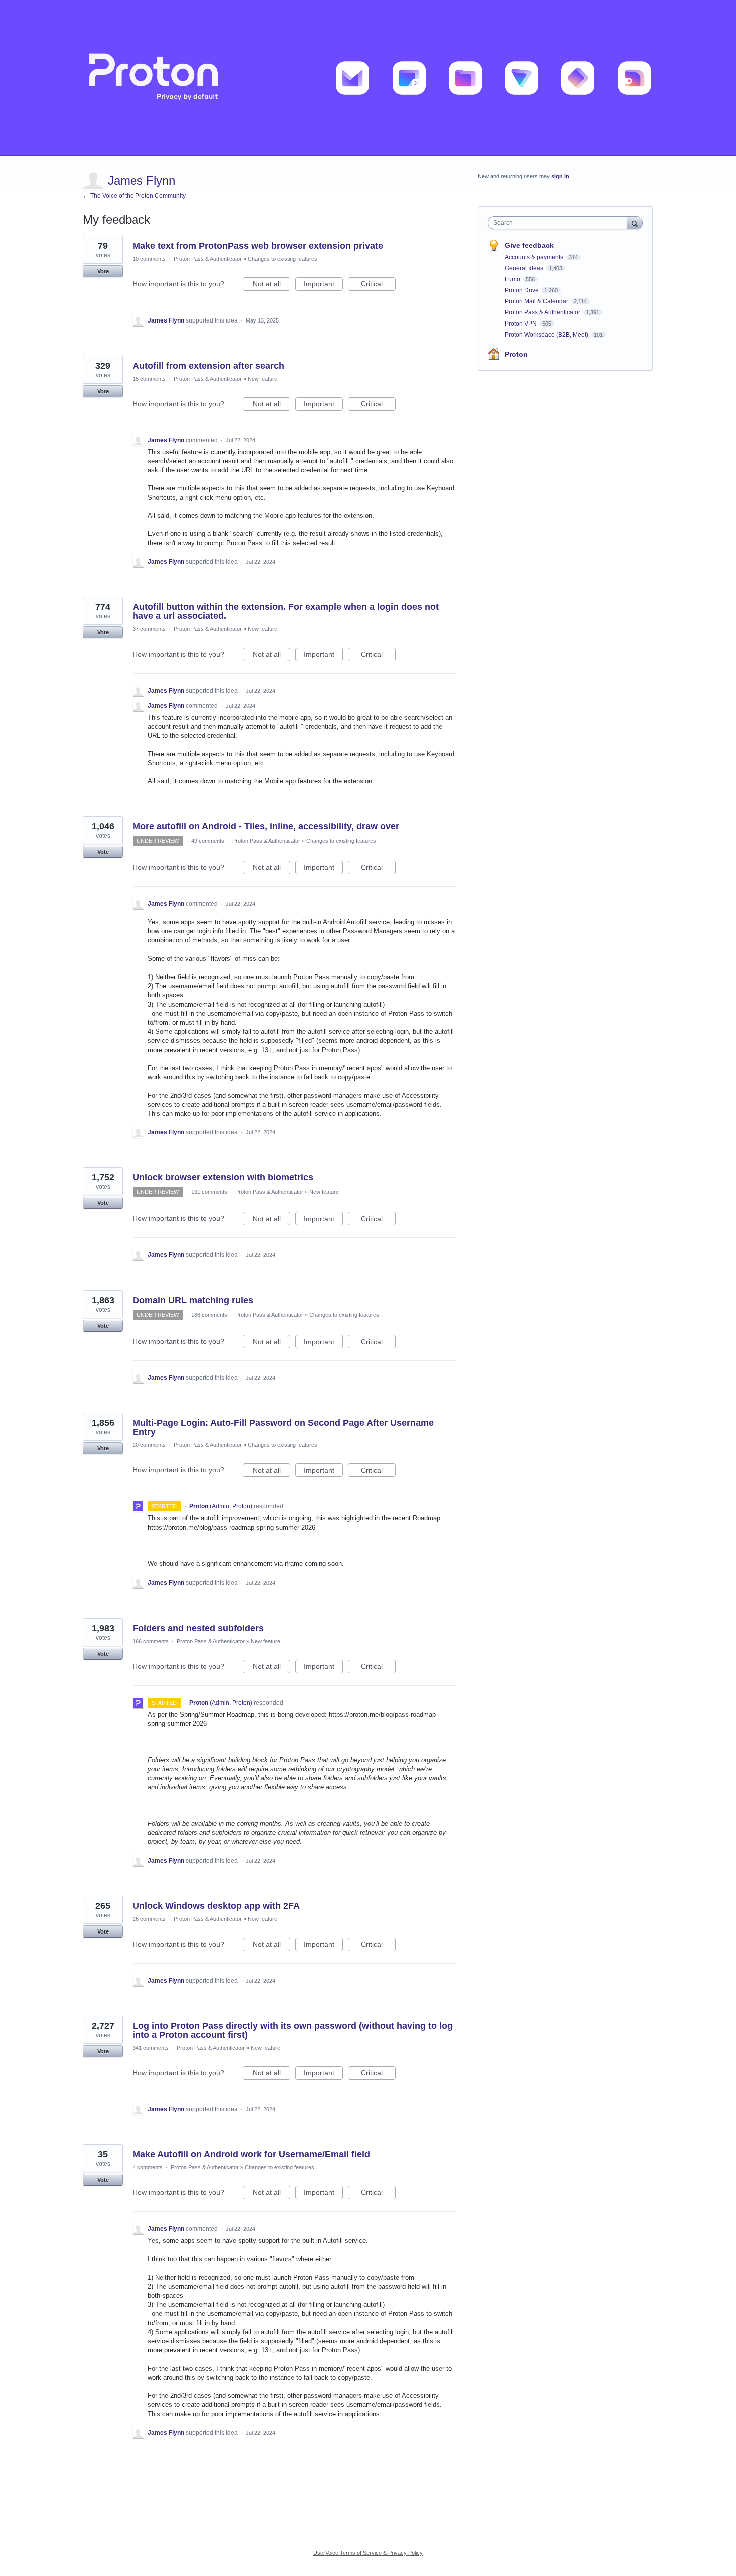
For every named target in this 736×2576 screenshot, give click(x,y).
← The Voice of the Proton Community (134, 196)
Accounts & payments (535, 257)
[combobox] (560, 223)
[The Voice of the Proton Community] (368, 78)
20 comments (149, 1445)
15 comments (149, 379)
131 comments (209, 1192)
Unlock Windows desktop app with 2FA (216, 1906)
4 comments (148, 2167)
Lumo (513, 279)
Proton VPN (521, 324)
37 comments (149, 629)
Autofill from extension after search (209, 366)
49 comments (208, 841)
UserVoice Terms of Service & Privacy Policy (368, 2553)
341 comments (151, 2048)
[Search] (635, 223)
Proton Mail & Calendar (537, 301)
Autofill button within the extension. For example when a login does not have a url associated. (286, 611)
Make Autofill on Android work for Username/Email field (251, 2154)
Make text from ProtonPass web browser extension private (258, 246)
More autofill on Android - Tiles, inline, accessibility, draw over (266, 826)
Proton (516, 354)
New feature (263, 379)
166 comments (151, 1641)
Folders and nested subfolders (198, 1628)
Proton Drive (522, 290)
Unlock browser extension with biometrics (223, 1177)
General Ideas (525, 268)
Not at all (272, 285)
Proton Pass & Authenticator (208, 259)
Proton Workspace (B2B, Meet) (547, 335)
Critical (378, 285)
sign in (560, 176)
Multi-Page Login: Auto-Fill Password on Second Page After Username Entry (283, 1427)
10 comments (149, 259)
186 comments (209, 1315)
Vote (103, 271)
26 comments (149, 1919)
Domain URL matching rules (193, 1300)
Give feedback (529, 245)
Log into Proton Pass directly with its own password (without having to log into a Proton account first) (293, 2030)
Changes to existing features (283, 259)
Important (323, 285)
